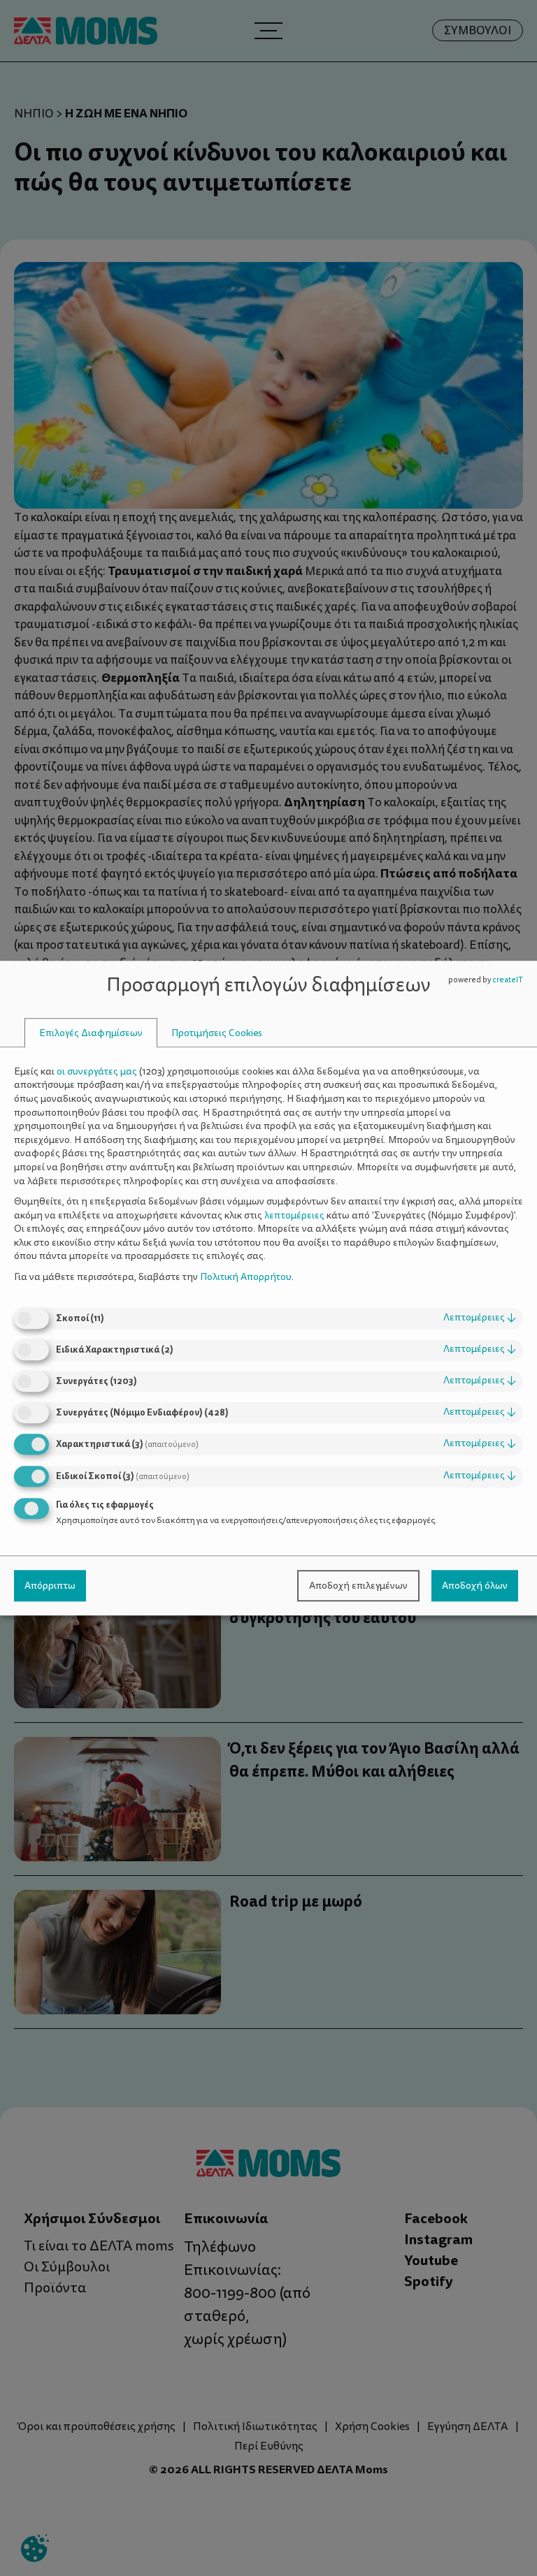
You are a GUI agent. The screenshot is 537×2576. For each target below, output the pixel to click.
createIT (508, 980)
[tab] (91, 1033)
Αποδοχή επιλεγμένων (358, 1586)
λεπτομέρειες (480, 1318)
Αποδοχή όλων (475, 1586)
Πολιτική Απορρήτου (246, 1277)
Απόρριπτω (50, 1586)
